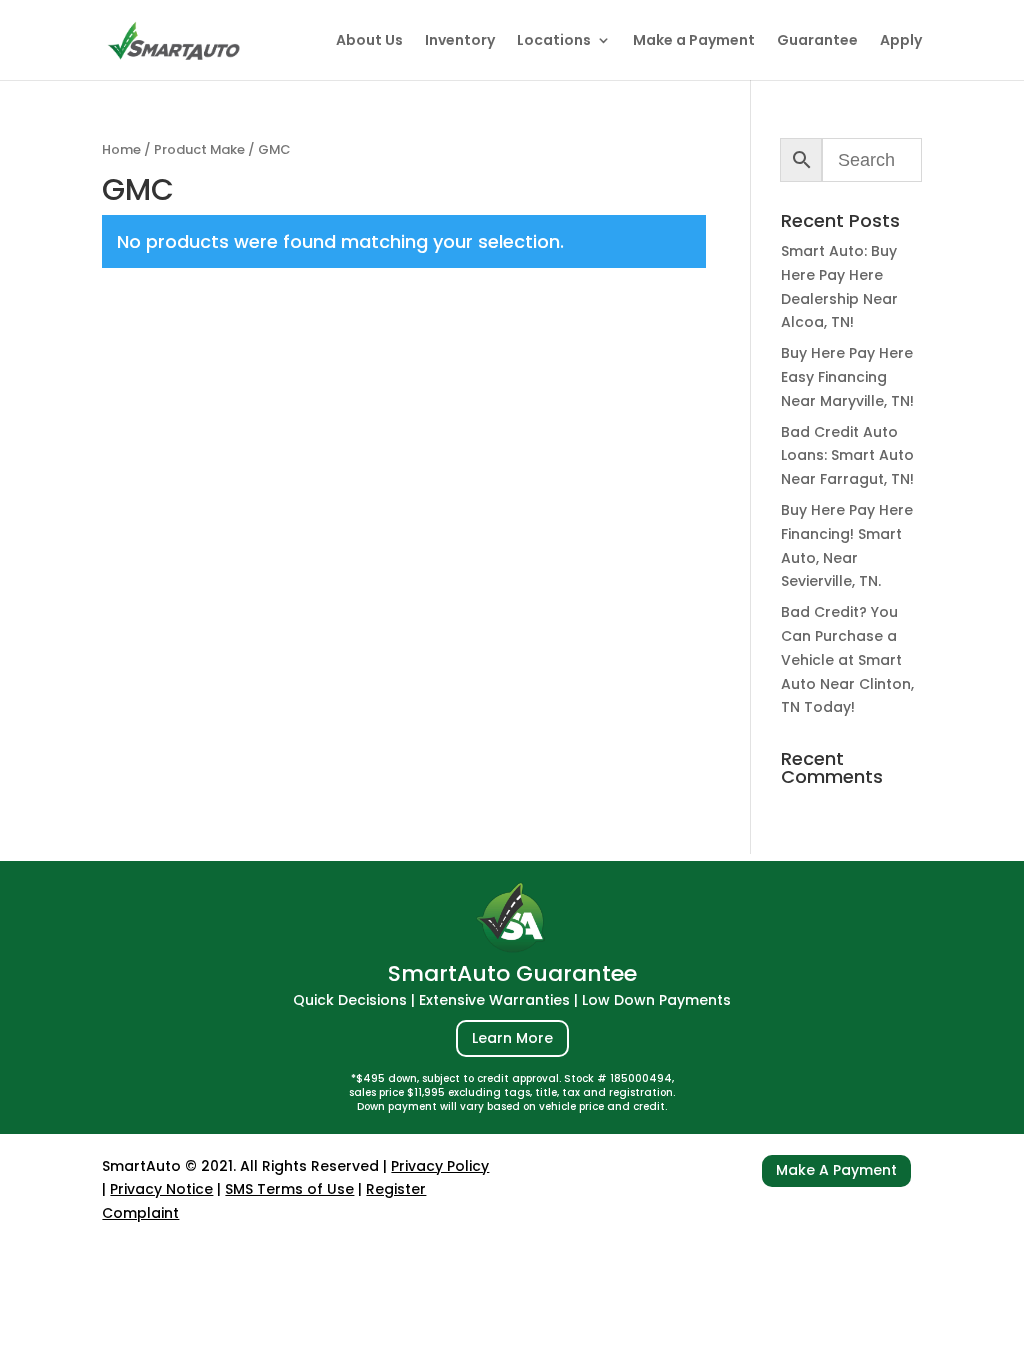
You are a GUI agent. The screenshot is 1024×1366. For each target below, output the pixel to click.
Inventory (460, 41)
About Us (369, 41)
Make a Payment (694, 41)
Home (121, 149)
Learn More (512, 1038)
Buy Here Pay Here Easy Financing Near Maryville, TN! (847, 377)
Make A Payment (836, 1170)
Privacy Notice (161, 1189)
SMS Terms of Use (289, 1189)
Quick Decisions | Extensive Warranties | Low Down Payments (512, 1000)
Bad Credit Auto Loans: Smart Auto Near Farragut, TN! (847, 456)
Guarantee (817, 41)
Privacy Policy (440, 1166)
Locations (554, 41)
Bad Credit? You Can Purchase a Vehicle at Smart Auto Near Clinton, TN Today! (847, 659)
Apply (901, 41)
